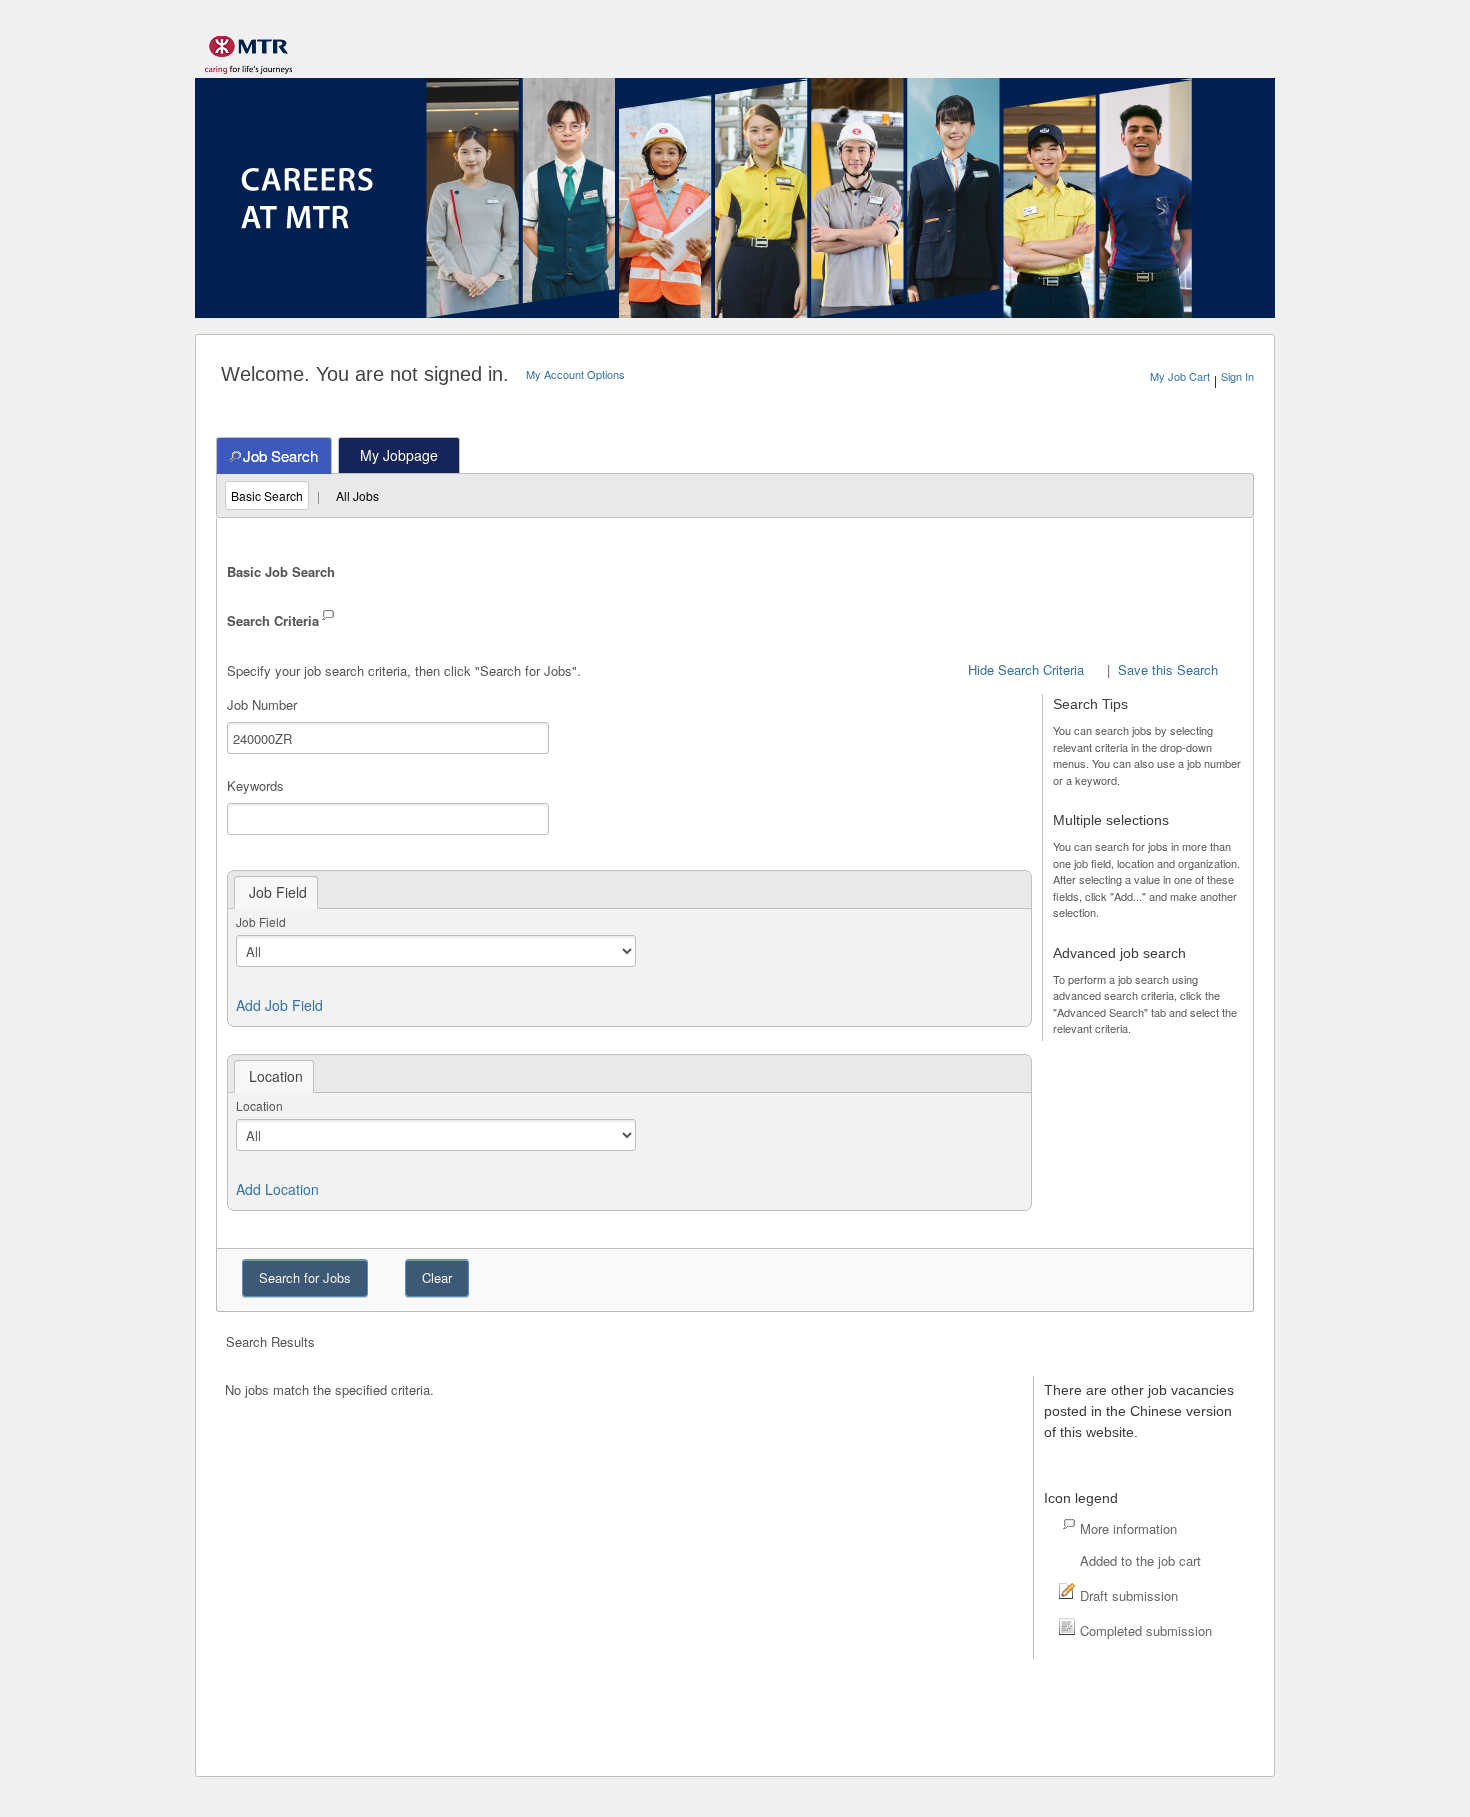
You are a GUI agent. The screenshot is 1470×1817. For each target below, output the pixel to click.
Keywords (255, 785)
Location (259, 1105)
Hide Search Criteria (1026, 669)
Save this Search (1168, 669)
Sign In (1237, 376)
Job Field (261, 921)
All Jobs (357, 495)
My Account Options (575, 374)
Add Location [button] (277, 1189)
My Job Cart (1180, 376)
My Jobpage (399, 455)
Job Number (262, 704)
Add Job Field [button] (279, 1005)
